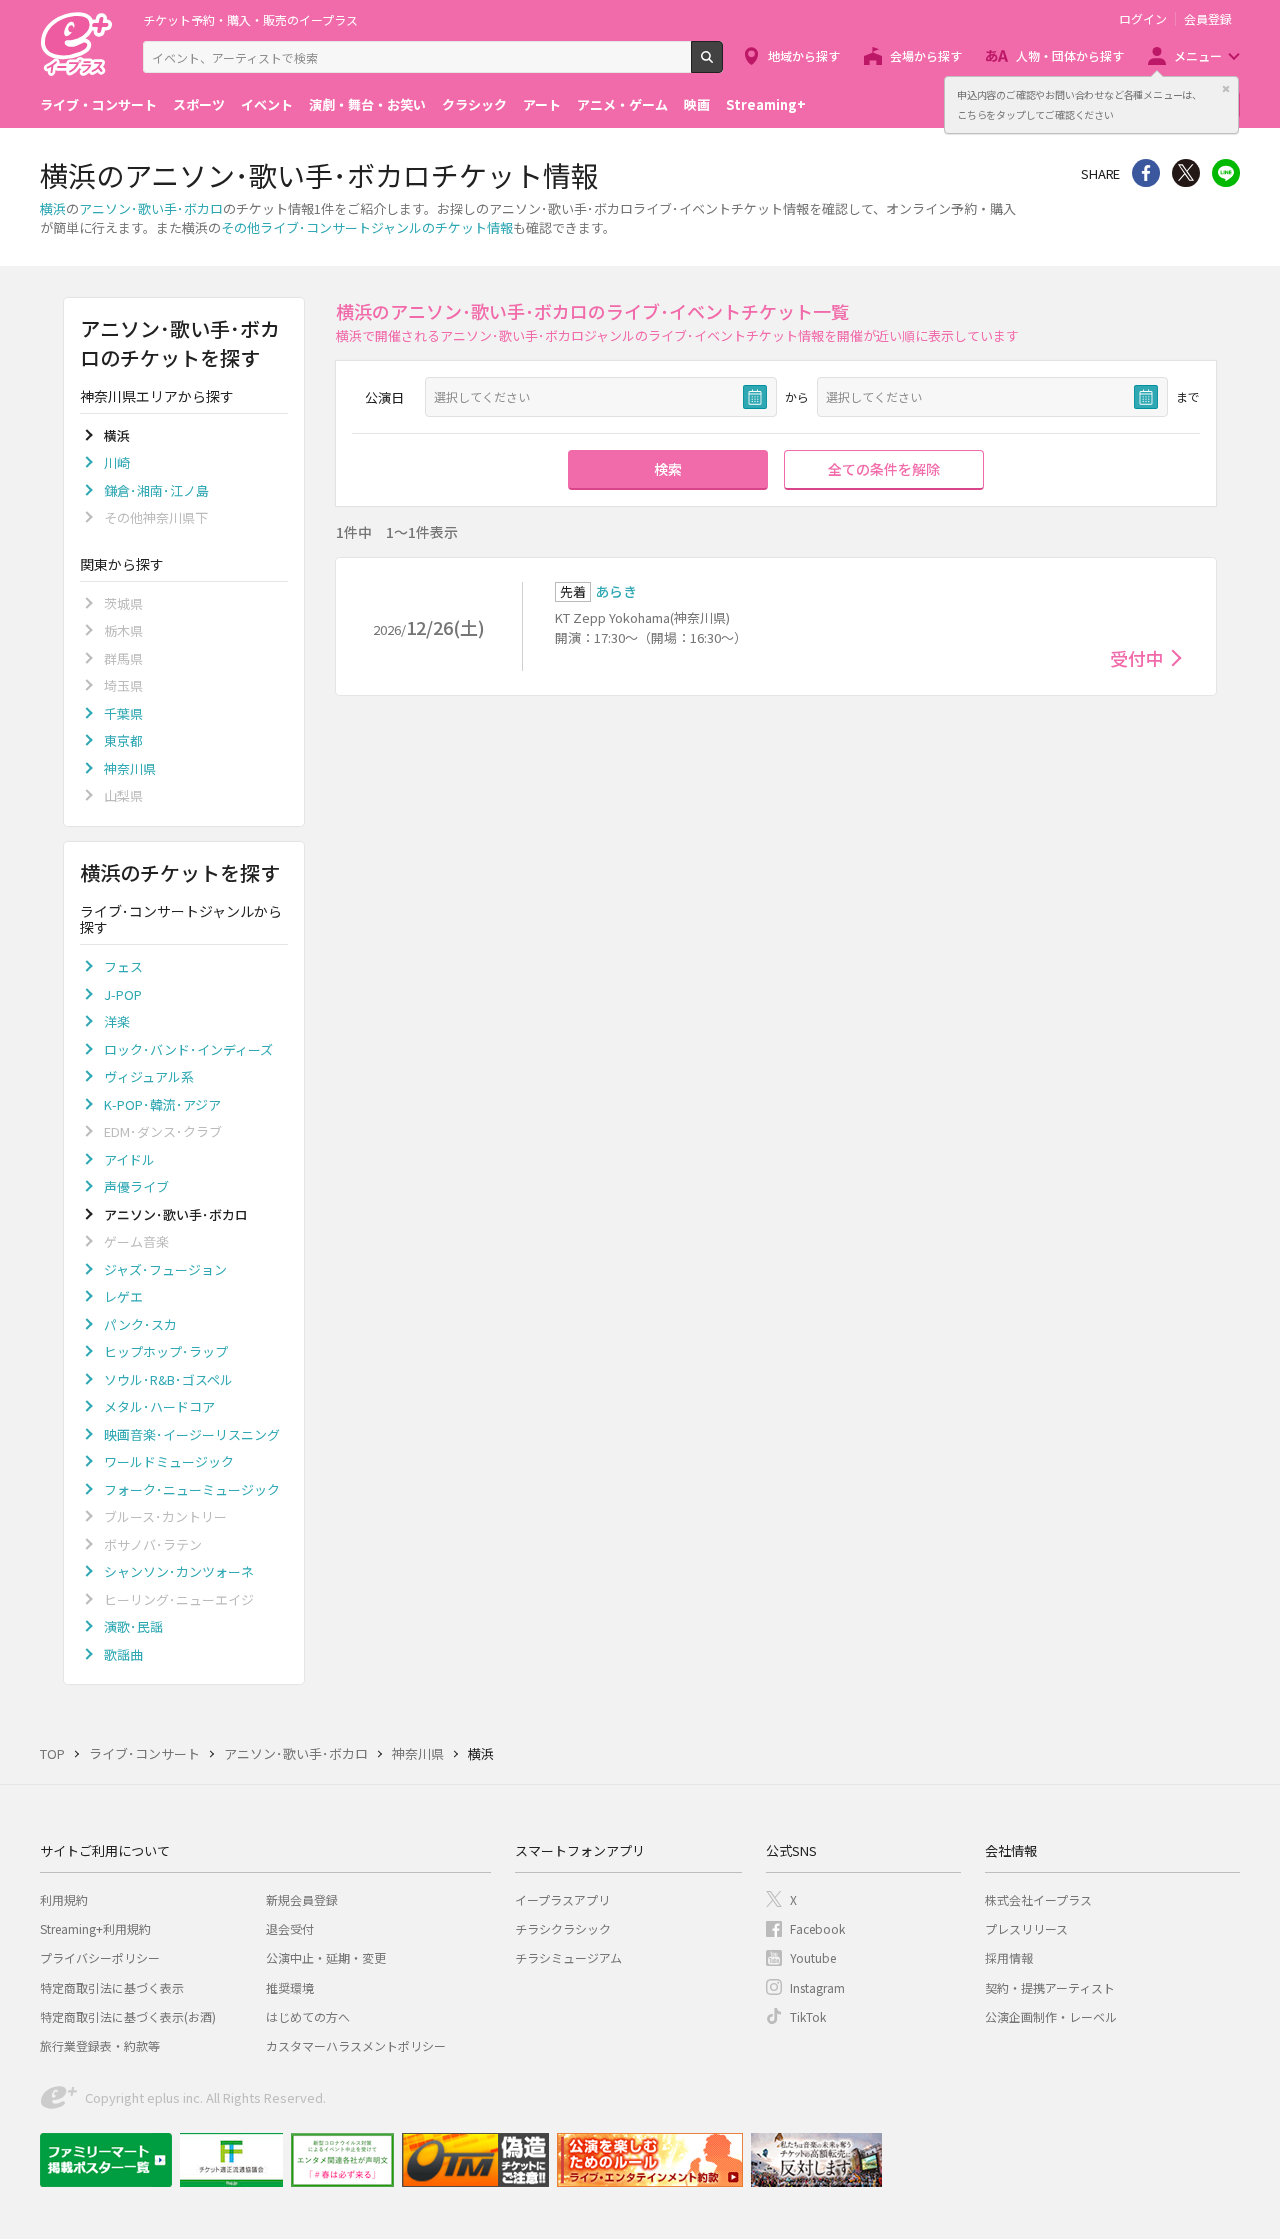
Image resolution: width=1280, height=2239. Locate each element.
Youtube (813, 1957)
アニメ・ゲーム (622, 104)
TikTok (808, 2016)
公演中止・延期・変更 (326, 1957)
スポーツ (199, 104)
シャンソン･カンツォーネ (179, 1571)
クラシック (474, 104)
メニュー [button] (1198, 55)
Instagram (817, 1987)
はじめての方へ (308, 2016)
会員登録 (1208, 19)
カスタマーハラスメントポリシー (356, 2045)
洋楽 (117, 1021)
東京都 (123, 740)
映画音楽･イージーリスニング (192, 1434)
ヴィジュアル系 (149, 1076)
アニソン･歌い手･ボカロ (151, 208)
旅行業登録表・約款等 (100, 2045)
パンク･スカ (140, 1324)
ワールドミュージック (169, 1461)
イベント (267, 104)
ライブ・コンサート (98, 104)
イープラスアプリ (562, 1899)
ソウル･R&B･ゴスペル (168, 1379)
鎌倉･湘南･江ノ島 (156, 490)
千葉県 (123, 713)
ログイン (1143, 19)
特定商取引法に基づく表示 (112, 1987)
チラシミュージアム (568, 1957)
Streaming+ (766, 104)
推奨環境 (290, 1987)
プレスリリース (1026, 1928)
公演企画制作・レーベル (1051, 2016)
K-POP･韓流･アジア (162, 1104)
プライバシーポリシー (100, 1957)
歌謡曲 (123, 1654)
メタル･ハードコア (159, 1406)
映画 (697, 104)
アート (542, 104)
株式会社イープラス (1038, 1899)
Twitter (1186, 173)
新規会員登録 (302, 1899)
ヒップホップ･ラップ (166, 1351)
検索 (722, 65)
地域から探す (804, 55)
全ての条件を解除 (884, 469)
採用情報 (1009, 1957)
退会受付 (290, 1928)
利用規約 (64, 1899)
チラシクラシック (563, 1928)
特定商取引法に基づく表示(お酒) (128, 2016)
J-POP (123, 994)
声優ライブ (136, 1186)
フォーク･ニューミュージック (192, 1489)
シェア (1146, 173)
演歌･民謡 (133, 1626)
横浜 (53, 208)
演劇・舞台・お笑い (367, 104)
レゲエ (123, 1296)
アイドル (129, 1159)
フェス (123, 966)
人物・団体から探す (1070, 55)
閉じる (1226, 89)
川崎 (117, 462)
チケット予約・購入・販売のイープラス (250, 19)
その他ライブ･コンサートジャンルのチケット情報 (367, 227)
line (1226, 173)
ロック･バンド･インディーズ (188, 1049)
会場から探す (926, 55)
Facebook (817, 1928)
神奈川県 (130, 768)
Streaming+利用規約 (95, 1928)
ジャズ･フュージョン (165, 1269)
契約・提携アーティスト (1050, 1987)
